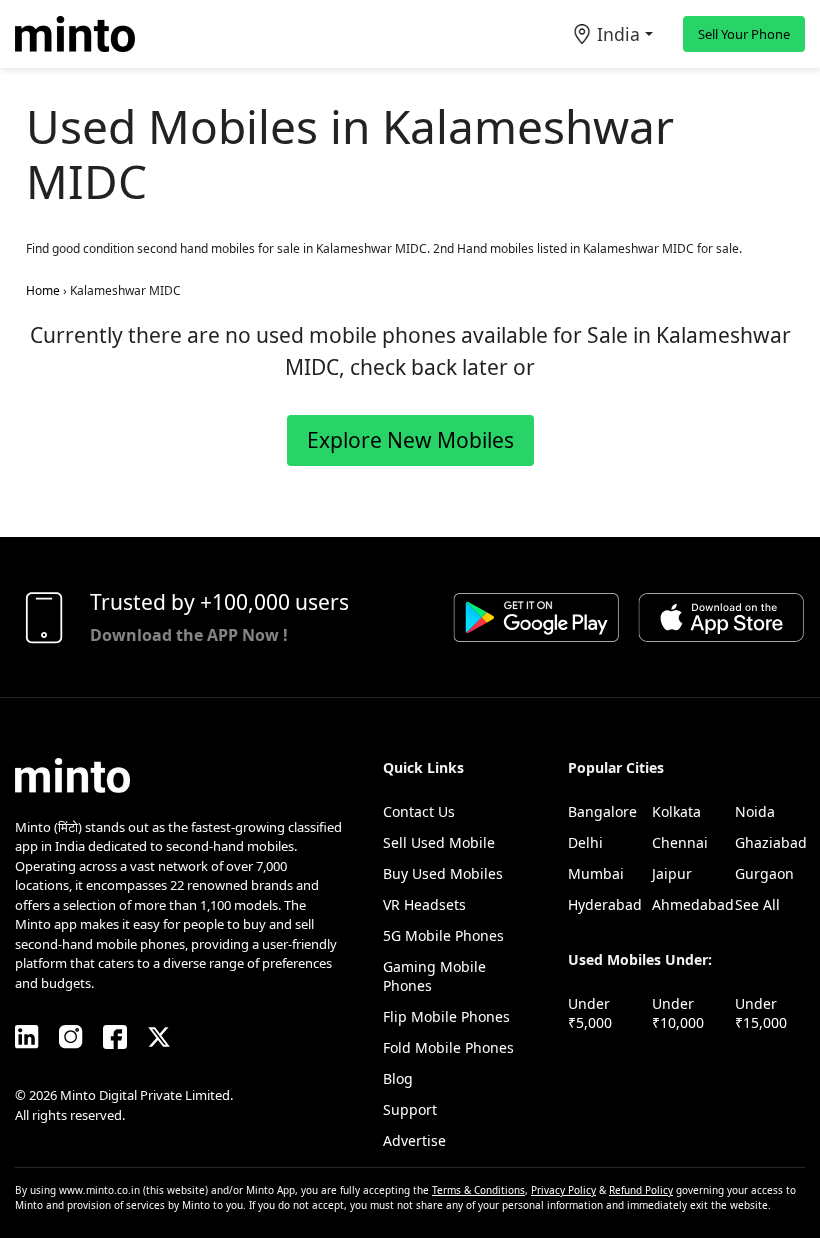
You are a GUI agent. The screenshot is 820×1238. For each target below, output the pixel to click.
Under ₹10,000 (678, 1013)
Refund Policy (641, 1190)
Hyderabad (605, 904)
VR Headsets (424, 904)
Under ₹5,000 (590, 1013)
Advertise (414, 1140)
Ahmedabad (693, 904)
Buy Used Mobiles (443, 873)
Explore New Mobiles (410, 440)
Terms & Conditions (478, 1190)
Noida (755, 811)
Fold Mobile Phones (448, 1047)
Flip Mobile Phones (446, 1016)
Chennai (680, 842)
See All (757, 904)
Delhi (585, 842)
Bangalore (602, 811)
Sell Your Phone (744, 34)
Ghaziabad (771, 842)
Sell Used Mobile (439, 842)
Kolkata (676, 811)
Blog (398, 1078)
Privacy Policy (563, 1190)
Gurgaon (764, 873)
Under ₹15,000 (761, 1013)
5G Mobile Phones (443, 935)
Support (410, 1109)
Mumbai (596, 873)
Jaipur (672, 873)
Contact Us (419, 811)
